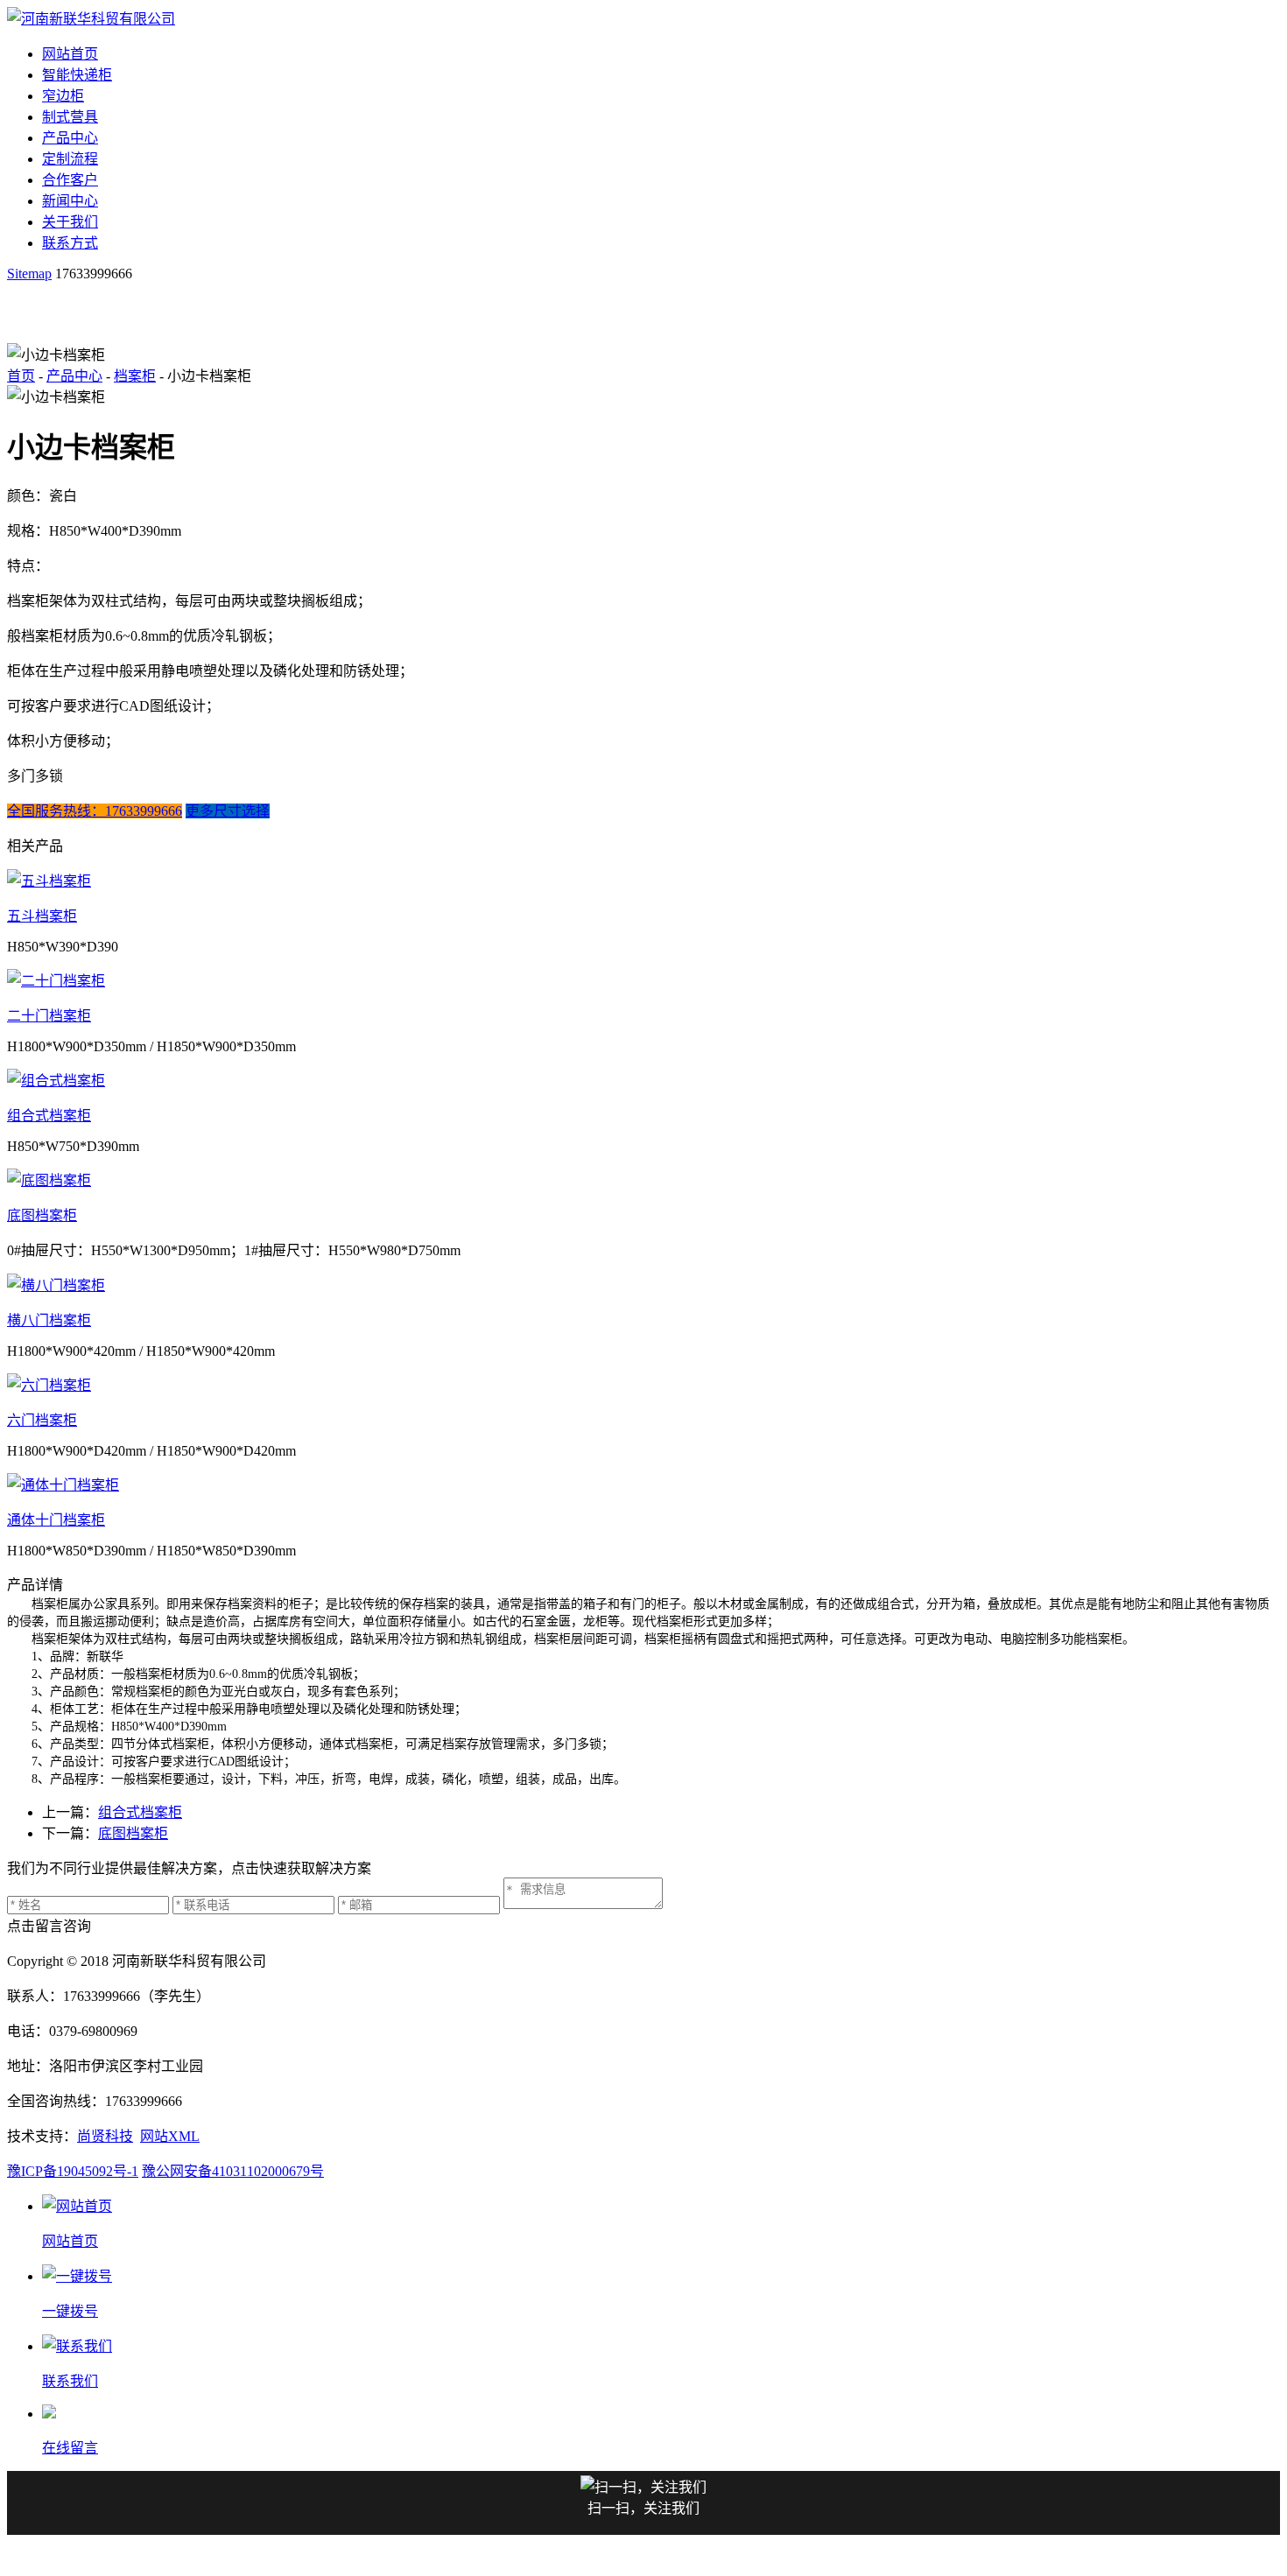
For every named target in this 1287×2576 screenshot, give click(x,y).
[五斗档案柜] (643, 880)
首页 (21, 376)
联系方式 (70, 243)
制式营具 (70, 117)
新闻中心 (70, 201)
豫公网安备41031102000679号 (233, 2171)
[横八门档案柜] (643, 1284)
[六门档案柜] (643, 1384)
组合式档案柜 (49, 1116)
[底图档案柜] (643, 1179)
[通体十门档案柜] (643, 1484)
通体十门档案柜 (56, 1520)
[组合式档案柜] (643, 1079)
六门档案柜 (42, 1420)
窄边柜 (63, 96)
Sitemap (29, 274)
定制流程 (70, 159)
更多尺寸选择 (228, 811)
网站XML (170, 2136)
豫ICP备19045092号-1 (73, 2171)
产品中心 (70, 138)
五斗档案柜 (42, 916)
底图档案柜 (42, 1215)
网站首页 (70, 54)
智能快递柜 (77, 75)
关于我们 (70, 222)
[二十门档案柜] (643, 979)
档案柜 (135, 376)
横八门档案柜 (49, 1320)
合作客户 (70, 180)
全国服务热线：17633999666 (95, 811)
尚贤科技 (105, 2136)
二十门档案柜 (49, 1016)
